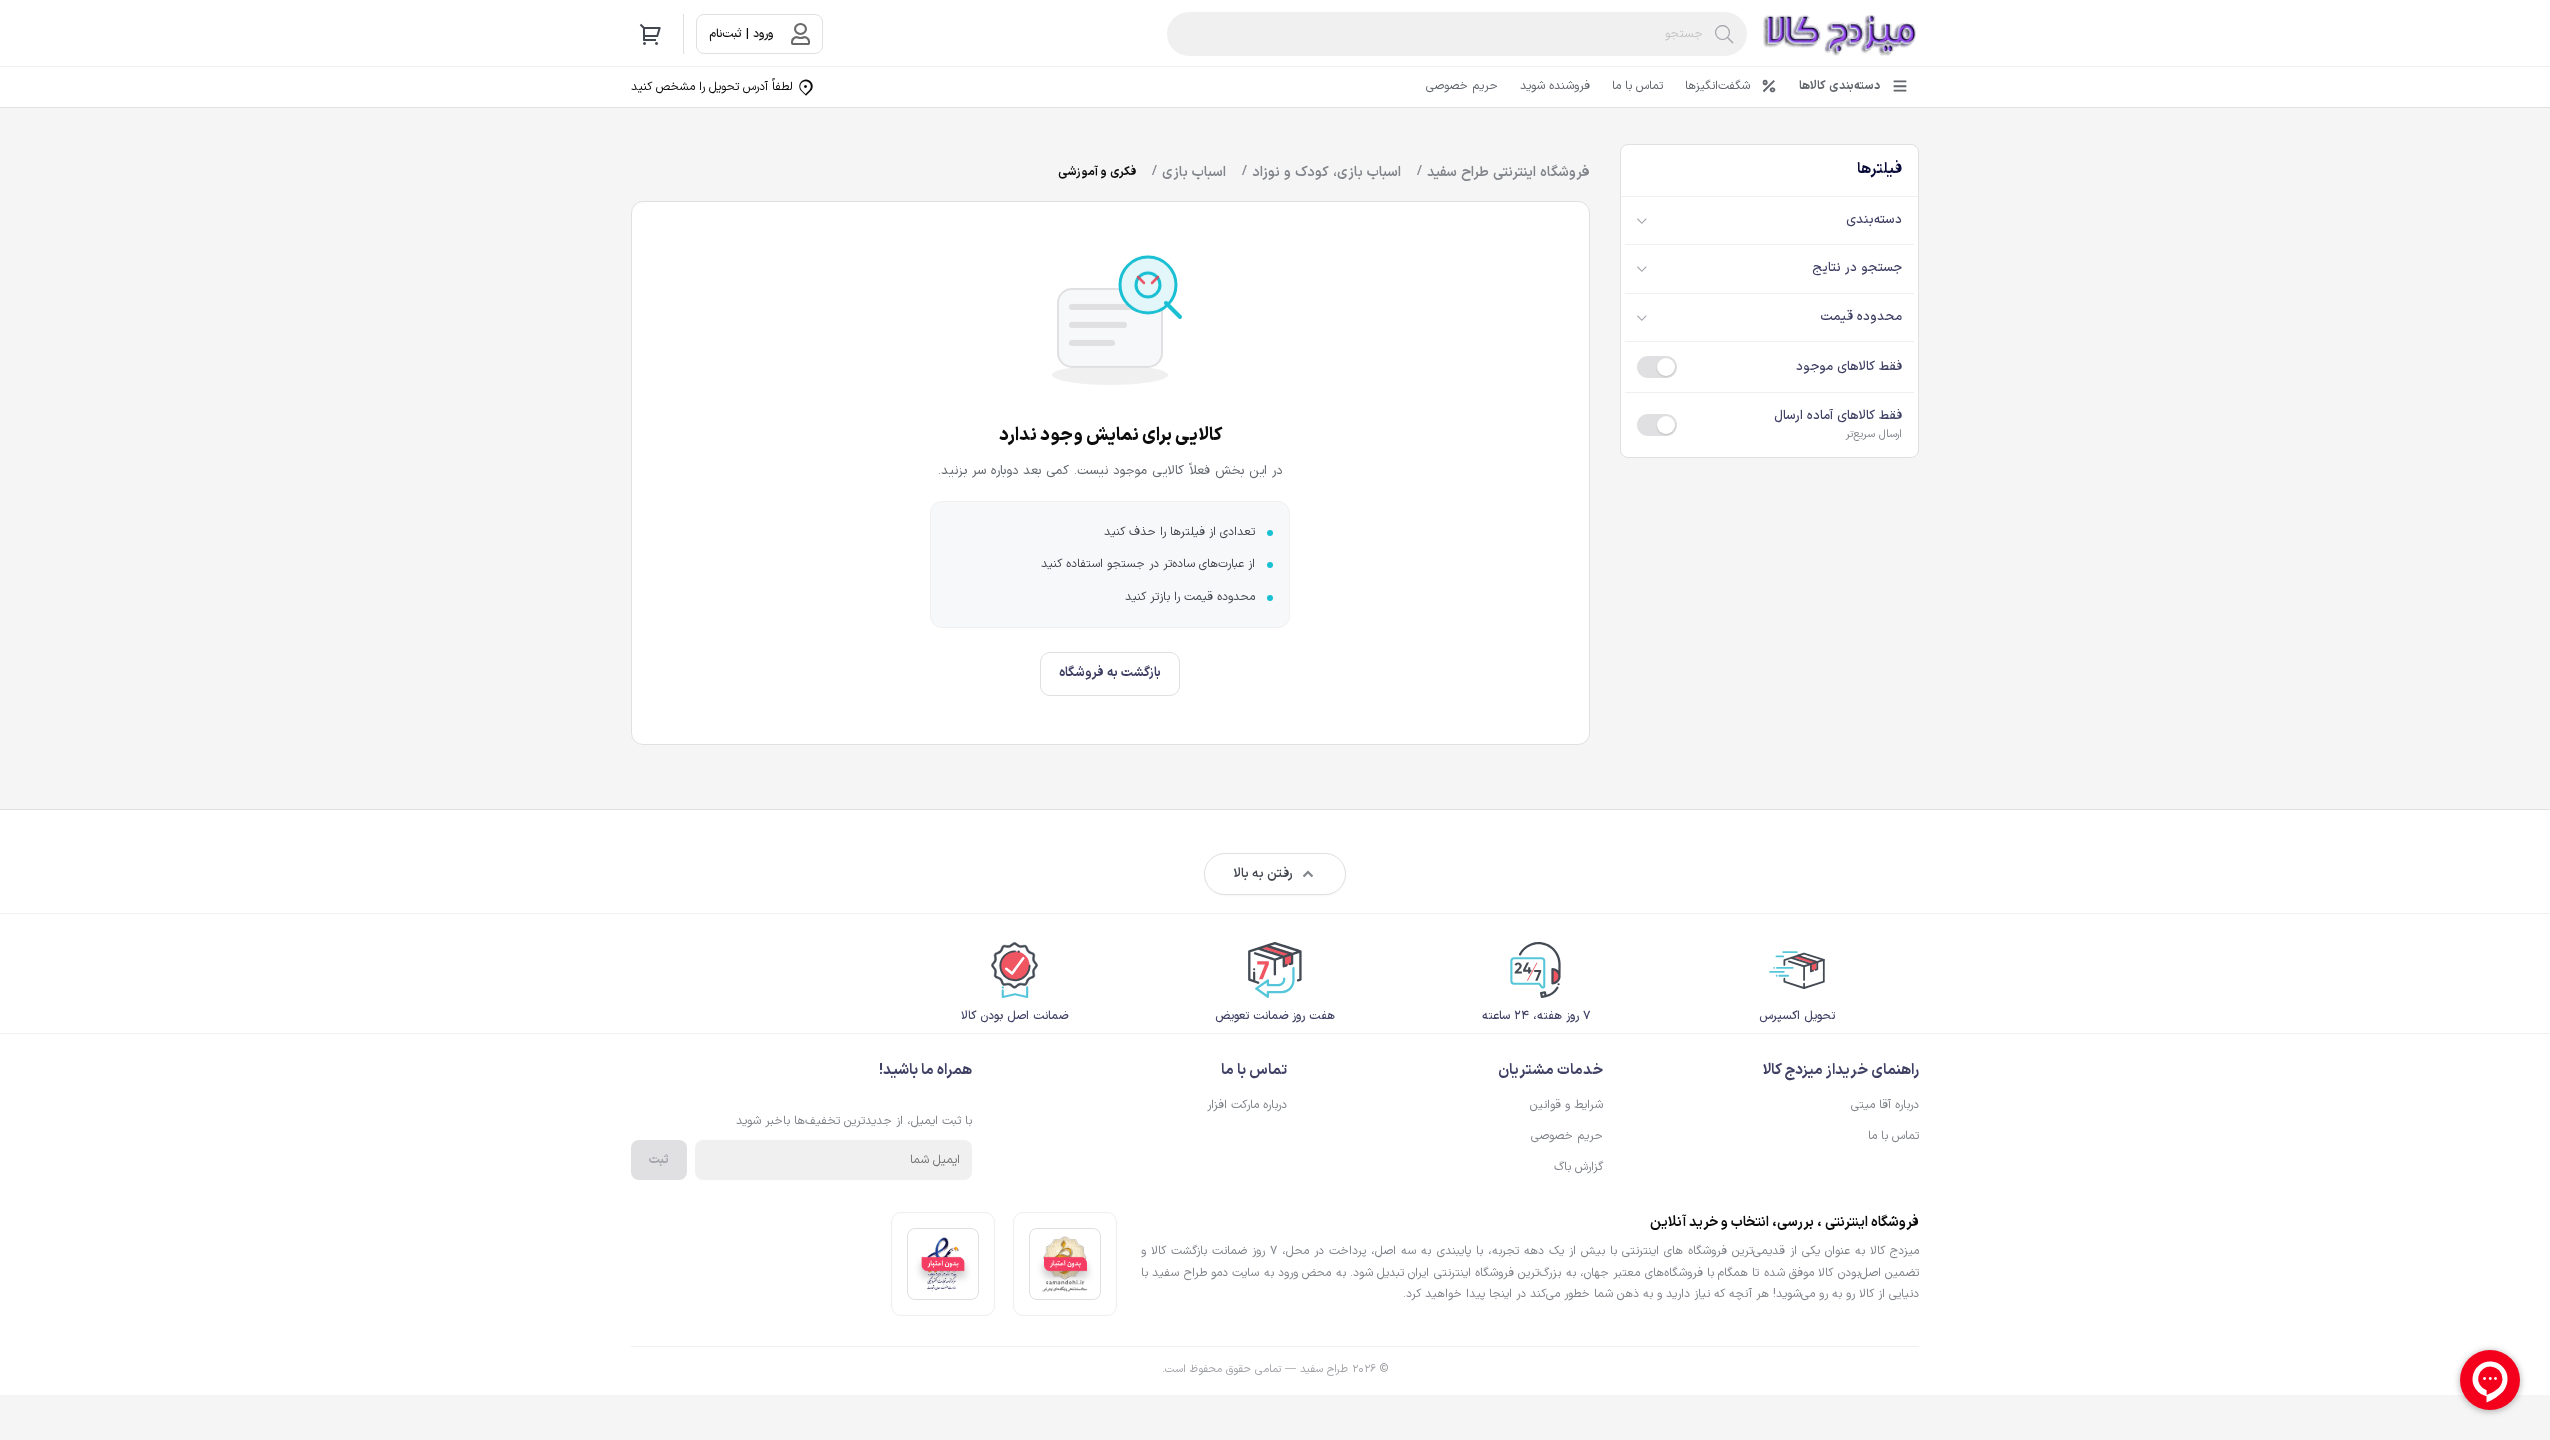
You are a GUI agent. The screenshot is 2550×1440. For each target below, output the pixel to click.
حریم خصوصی (1462, 86)
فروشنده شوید (1555, 86)
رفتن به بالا (1263, 874)
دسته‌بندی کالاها (1839, 86)
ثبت (659, 1160)
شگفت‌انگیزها (1717, 86)
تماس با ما (1637, 86)
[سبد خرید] (651, 34)
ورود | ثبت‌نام (741, 34)
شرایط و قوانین (1566, 1105)
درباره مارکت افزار (1247, 1105)
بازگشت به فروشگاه (1110, 673)
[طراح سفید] (1841, 34)
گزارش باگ (1578, 1167)
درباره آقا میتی (1885, 1105)
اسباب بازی (1194, 172)
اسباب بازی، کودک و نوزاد (1326, 172)
